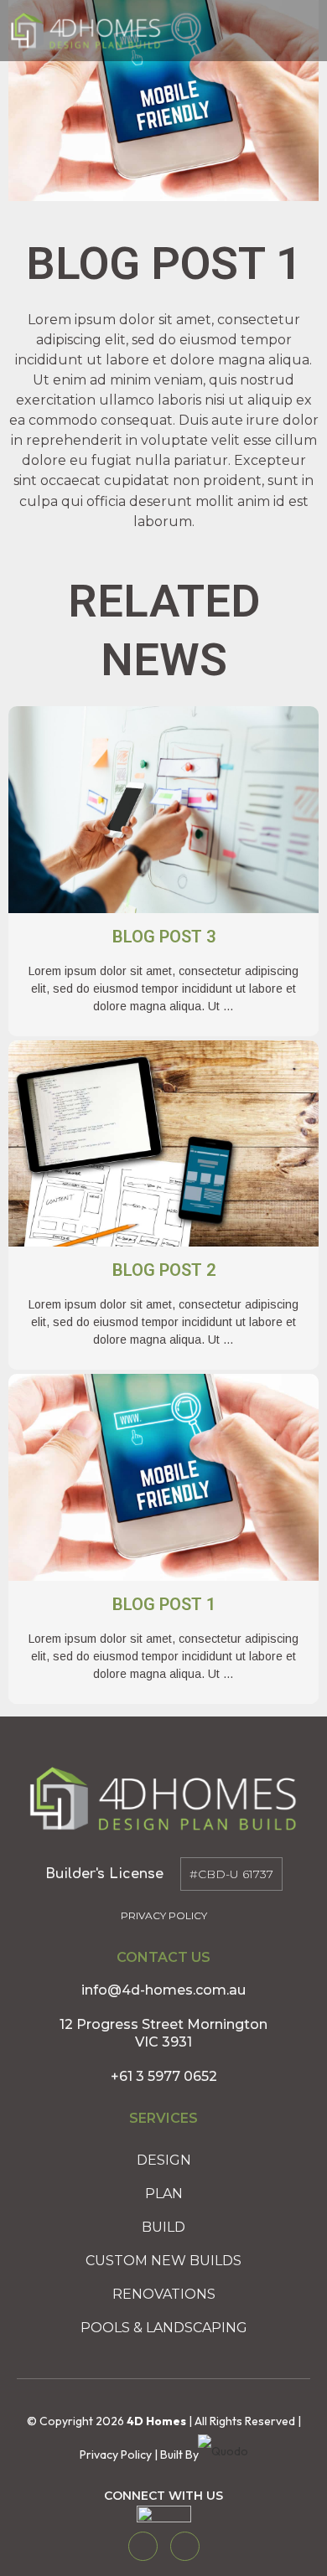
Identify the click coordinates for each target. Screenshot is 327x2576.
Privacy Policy (164, 1915)
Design (164, 2160)
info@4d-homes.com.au (163, 1990)
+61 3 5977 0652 (164, 2076)
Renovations (164, 2294)
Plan (164, 2194)
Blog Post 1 (164, 1604)
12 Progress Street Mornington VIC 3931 (163, 2033)
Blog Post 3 (164, 937)
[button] (292, 31)
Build (163, 2227)
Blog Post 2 (164, 1270)
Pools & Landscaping (164, 2328)
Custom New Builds (163, 2261)
